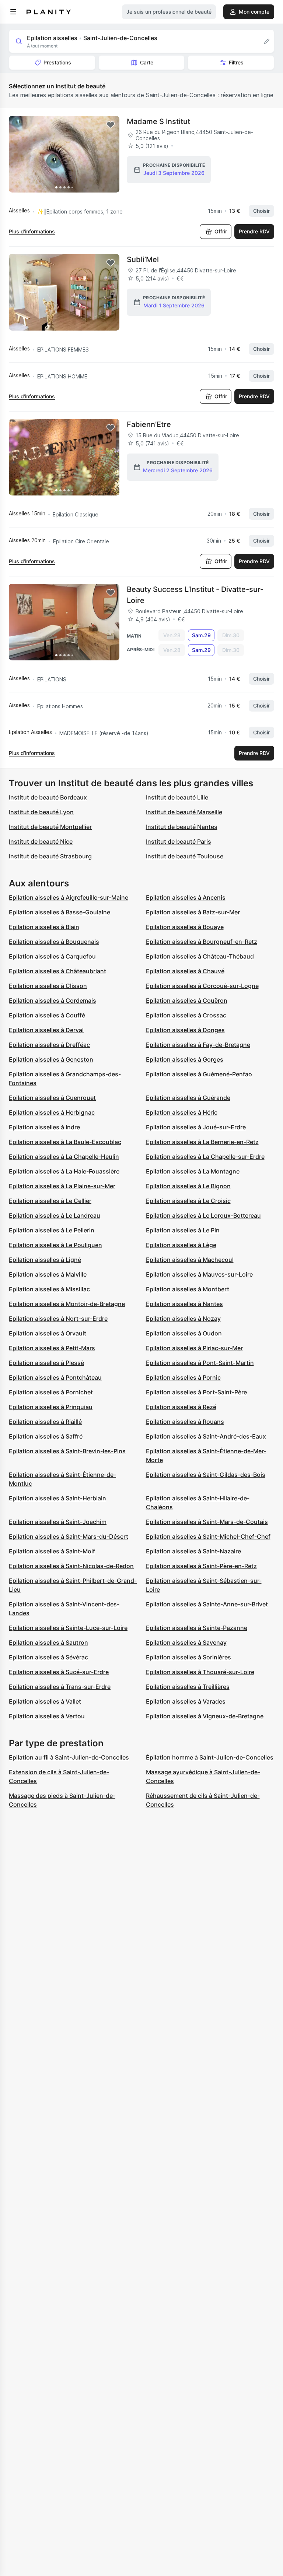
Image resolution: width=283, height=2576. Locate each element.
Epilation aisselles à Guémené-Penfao (199, 1074)
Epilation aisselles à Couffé (47, 1015)
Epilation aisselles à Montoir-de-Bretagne (67, 1304)
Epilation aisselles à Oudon (184, 1333)
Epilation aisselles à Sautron (48, 1642)
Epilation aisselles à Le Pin (183, 1230)
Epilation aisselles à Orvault (48, 1333)
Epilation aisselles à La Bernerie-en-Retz (202, 1142)
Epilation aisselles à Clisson (48, 986)
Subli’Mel (143, 260)
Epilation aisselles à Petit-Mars (52, 1348)
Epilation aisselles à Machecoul (190, 1260)
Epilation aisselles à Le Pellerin (52, 1230)
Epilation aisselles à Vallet (45, 1701)
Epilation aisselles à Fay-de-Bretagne (198, 1045)
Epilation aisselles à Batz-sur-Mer (193, 912)
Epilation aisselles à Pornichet (51, 1392)
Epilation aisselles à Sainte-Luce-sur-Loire (68, 1628)
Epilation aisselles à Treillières (188, 1687)
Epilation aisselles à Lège (181, 1245)
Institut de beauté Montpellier (50, 827)
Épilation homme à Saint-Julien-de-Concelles (210, 1757)
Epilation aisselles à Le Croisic (188, 1201)
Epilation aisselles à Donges (185, 1030)
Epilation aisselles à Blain (44, 927)
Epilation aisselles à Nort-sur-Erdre (58, 1319)
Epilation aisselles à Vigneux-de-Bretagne (205, 1716)
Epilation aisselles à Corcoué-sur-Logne (202, 986)
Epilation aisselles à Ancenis (186, 897)
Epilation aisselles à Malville (48, 1274)
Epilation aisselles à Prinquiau (51, 1407)
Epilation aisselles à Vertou (47, 1716)
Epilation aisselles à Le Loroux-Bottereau (203, 1215)
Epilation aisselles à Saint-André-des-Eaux (206, 1436)
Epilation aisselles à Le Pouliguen (55, 1245)
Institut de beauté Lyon (41, 812)
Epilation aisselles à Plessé (46, 1363)
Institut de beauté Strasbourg (50, 856)
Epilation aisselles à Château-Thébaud (200, 956)
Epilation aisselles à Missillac (49, 1289)
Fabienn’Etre (149, 424)
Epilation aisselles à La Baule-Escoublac (65, 1142)
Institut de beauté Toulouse (185, 856)
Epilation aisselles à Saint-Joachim (58, 1522)
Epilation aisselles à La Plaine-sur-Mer (62, 1186)
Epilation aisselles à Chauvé (185, 971)
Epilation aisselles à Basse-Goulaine (60, 912)
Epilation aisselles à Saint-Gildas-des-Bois (206, 1475)
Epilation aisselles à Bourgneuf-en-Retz (202, 942)
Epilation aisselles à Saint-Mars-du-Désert (69, 1536)
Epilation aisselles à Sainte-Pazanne (197, 1628)
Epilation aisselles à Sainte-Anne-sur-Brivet (207, 1604)
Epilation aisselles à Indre (44, 1127)
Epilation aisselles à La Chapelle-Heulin (64, 1157)
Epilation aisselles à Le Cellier (50, 1201)
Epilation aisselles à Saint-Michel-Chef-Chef (208, 1536)
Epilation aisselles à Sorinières (188, 1657)
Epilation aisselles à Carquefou (52, 956)
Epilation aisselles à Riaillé (45, 1422)
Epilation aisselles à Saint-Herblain (57, 1498)
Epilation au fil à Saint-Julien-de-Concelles (69, 1757)
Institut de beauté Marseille (184, 812)
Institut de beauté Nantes (182, 827)
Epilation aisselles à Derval (46, 1030)
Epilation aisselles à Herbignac (52, 1112)
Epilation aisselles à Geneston (51, 1059)
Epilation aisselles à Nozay (183, 1319)
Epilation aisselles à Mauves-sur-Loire (199, 1274)
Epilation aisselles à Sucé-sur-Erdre (59, 1672)
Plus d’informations (32, 231)
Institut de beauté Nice (41, 841)
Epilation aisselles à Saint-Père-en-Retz (201, 1566)
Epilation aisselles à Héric (182, 1112)
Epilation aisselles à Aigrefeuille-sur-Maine (69, 897)
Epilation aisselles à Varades (186, 1701)
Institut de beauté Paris (179, 841)
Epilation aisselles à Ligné (45, 1260)
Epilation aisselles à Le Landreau (55, 1215)
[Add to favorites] (111, 125)
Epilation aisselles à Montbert (188, 1289)
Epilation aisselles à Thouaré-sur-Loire (200, 1672)
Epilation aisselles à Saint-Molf (52, 1551)
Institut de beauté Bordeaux (48, 797)
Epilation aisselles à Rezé (181, 1407)
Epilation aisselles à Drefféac (49, 1045)
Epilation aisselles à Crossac (186, 1015)
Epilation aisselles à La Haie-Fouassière (64, 1171)
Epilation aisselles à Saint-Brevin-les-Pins (67, 1451)
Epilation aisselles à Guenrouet (52, 1098)
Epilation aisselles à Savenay (186, 1642)
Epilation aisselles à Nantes (184, 1304)
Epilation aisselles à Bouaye (185, 927)
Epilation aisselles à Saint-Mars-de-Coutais (207, 1522)
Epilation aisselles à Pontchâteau (55, 1377)
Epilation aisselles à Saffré (46, 1436)
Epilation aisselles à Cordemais (53, 1001)
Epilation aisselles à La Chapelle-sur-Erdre (205, 1157)
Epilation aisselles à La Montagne (193, 1171)
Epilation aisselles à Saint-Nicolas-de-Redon (71, 1566)
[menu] (13, 12)
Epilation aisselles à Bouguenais (54, 942)
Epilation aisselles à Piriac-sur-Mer (194, 1348)
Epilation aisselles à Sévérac (48, 1657)
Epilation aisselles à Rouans (185, 1422)
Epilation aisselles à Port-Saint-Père (196, 1392)
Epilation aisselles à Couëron (187, 1001)
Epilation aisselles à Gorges (185, 1059)
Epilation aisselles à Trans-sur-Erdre (60, 1687)
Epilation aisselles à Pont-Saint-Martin (200, 1363)
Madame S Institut (158, 121)
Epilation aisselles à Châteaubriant (57, 971)
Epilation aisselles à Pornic (183, 1377)
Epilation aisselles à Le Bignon (188, 1186)
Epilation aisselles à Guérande (188, 1098)
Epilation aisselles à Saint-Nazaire (193, 1551)
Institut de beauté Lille (177, 797)
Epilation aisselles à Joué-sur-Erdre (196, 1127)
